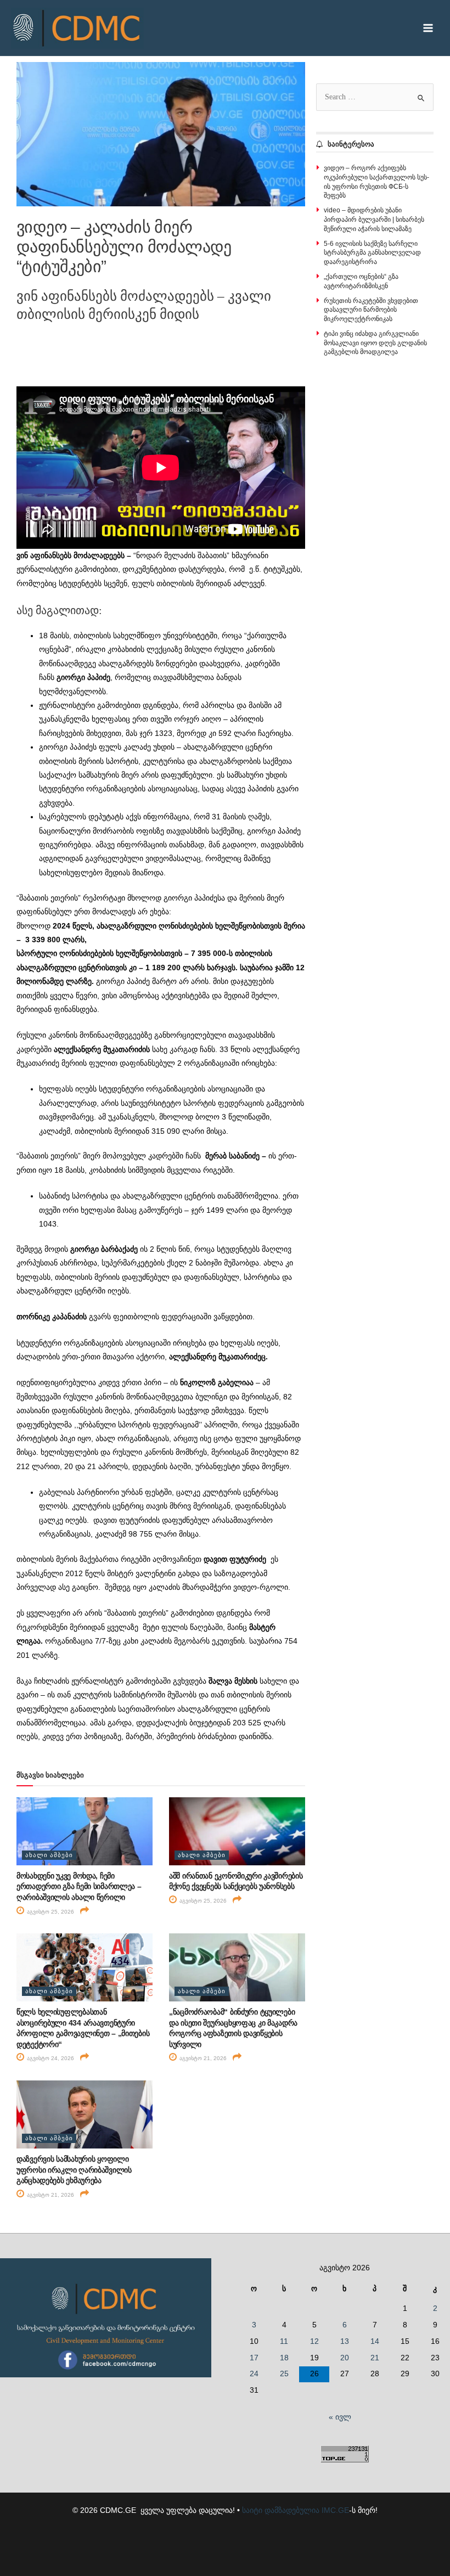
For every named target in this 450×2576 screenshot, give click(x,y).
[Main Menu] (428, 28)
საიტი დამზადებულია (281, 2510)
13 (345, 2341)
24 (254, 2374)
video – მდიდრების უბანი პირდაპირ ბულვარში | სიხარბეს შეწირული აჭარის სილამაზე (374, 220)
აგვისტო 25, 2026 (50, 1912)
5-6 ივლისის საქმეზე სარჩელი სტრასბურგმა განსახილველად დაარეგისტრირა (372, 253)
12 (314, 2341)
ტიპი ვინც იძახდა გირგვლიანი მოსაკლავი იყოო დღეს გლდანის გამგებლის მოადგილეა (375, 343)
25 (284, 2374)
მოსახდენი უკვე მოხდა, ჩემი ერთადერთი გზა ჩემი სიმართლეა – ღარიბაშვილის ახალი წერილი (79, 1886)
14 (375, 2341)
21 (375, 2358)
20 (345, 2358)
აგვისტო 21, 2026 (202, 2058)
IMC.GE (335, 2510)
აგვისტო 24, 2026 (50, 2058)
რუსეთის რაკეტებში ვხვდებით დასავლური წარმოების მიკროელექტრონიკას (371, 310)
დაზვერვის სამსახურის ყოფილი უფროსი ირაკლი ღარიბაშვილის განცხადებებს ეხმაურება (74, 2170)
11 (284, 2341)
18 (284, 2358)
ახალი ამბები (49, 1855)
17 (254, 2358)
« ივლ (340, 2417)
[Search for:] (375, 97)
